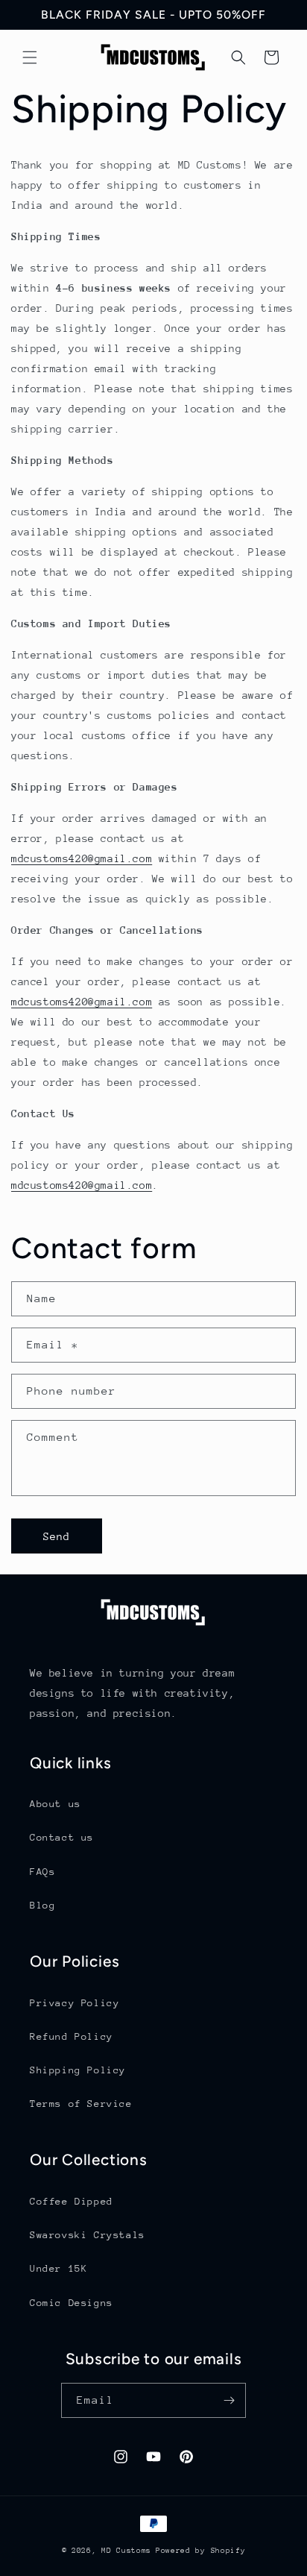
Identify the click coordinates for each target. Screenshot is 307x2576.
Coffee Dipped (72, 2201)
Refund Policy (72, 2036)
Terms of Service (81, 2104)
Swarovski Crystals (88, 2235)
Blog (42, 1905)
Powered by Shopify (201, 2551)
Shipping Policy (78, 2070)
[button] (30, 57)
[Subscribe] (229, 2400)
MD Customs (126, 2551)
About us (56, 1804)
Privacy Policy (75, 2003)
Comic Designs (72, 2303)
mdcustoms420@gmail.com (82, 858)
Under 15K (58, 2268)
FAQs (42, 1872)
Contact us (62, 1837)
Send (57, 1536)
